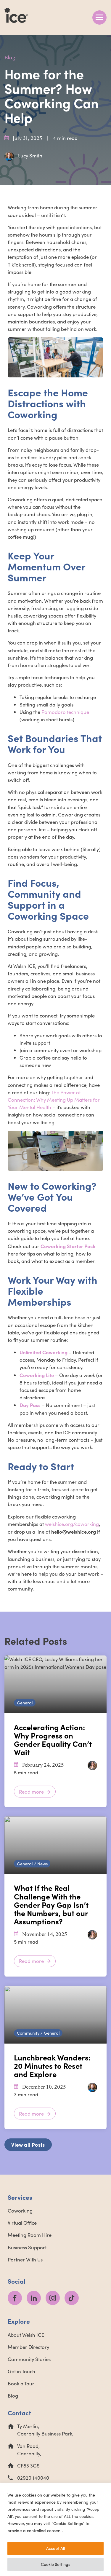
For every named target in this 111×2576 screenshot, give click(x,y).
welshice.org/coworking (72, 1524)
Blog (10, 58)
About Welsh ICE (26, 2335)
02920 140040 (33, 2478)
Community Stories (29, 2359)
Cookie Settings (55, 2564)
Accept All (55, 2548)
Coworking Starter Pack (68, 1246)
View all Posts (28, 2144)
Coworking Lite (37, 1375)
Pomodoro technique (65, 712)
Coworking (20, 2211)
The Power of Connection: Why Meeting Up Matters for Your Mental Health (54, 1100)
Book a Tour (21, 2383)
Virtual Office (22, 2223)
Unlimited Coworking (44, 1352)
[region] (55, 2529)
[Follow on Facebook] (15, 2298)
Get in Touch (21, 2371)
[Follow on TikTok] (72, 2298)
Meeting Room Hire (30, 2235)
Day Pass (30, 1405)
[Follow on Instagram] (53, 2298)
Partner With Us (25, 2260)
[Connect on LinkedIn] (34, 2298)
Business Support (27, 2247)
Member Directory (28, 2347)
